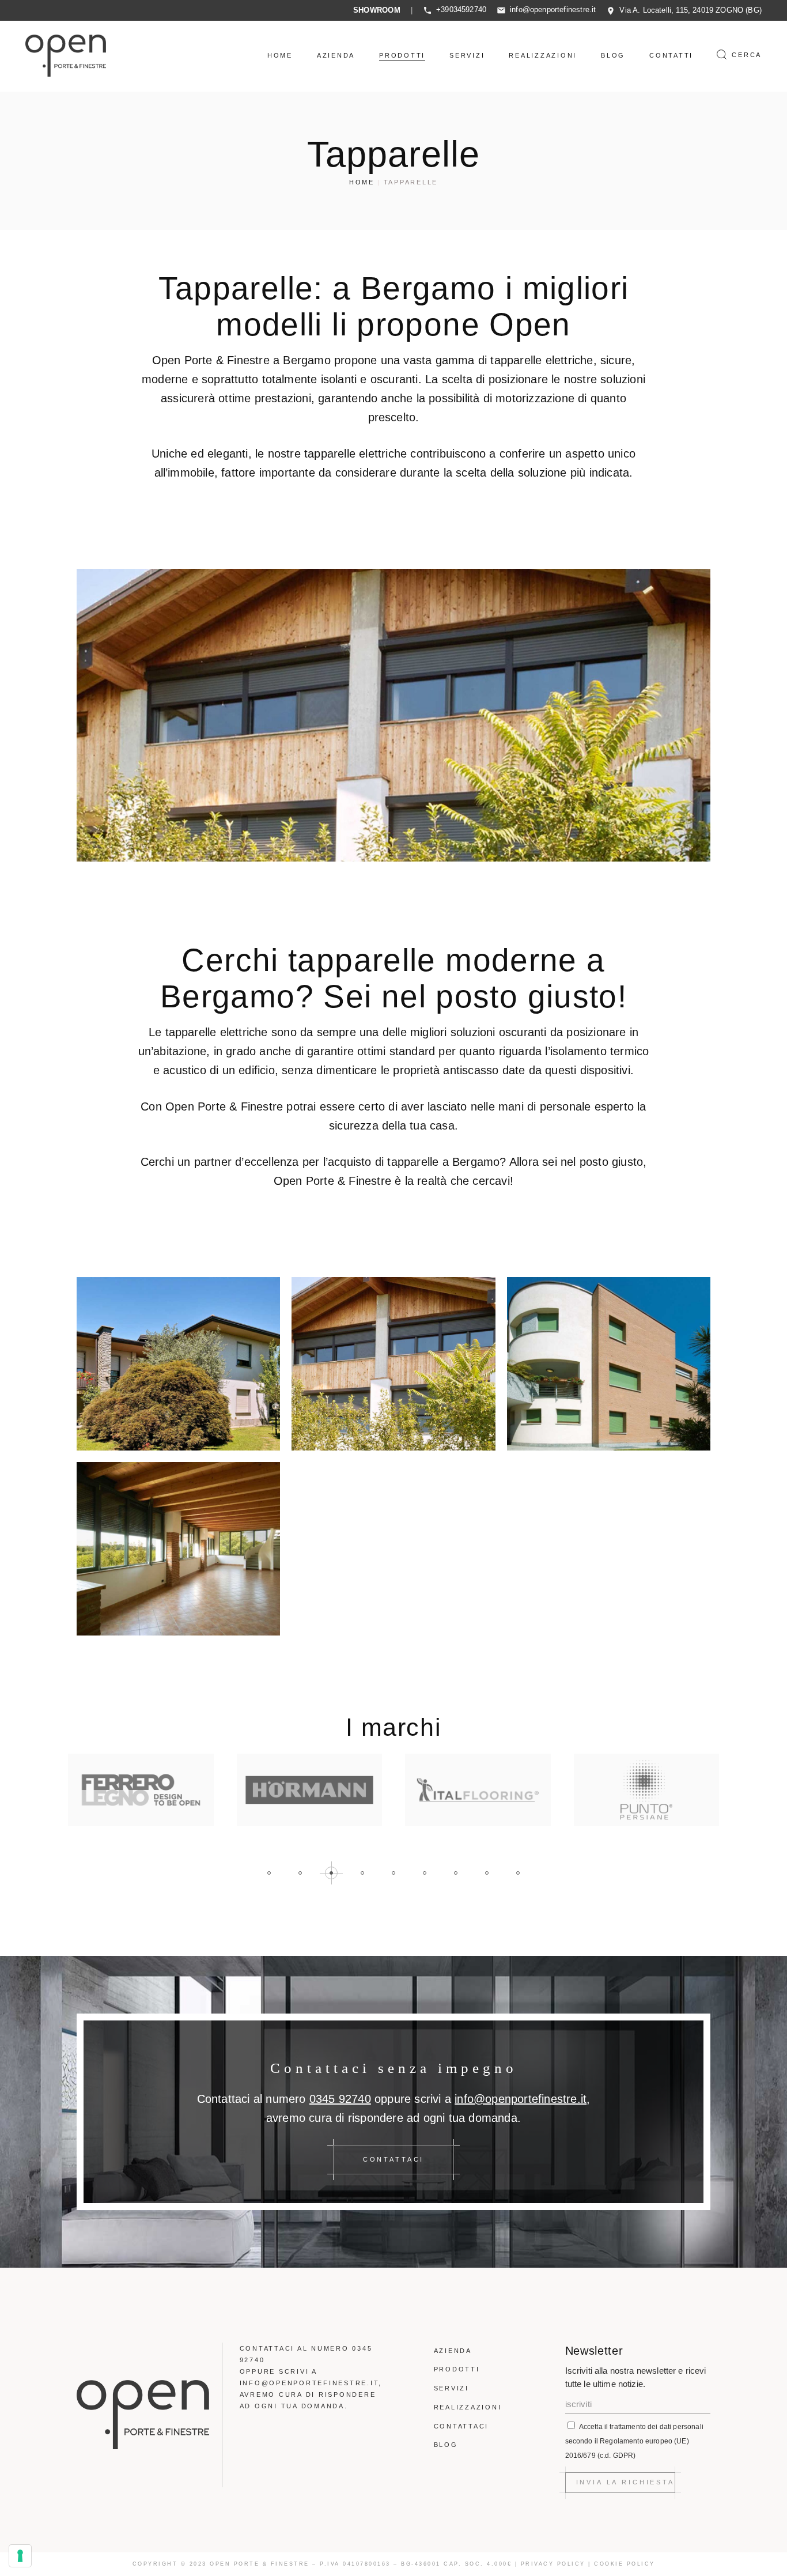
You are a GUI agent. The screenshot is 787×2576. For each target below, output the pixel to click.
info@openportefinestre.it (553, 10)
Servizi (451, 2388)
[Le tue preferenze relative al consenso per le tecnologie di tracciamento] (20, 2556)
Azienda (453, 2351)
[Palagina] (647, 1790)
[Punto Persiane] (478, 1790)
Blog (446, 2445)
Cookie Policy (625, 2564)
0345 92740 (340, 2099)
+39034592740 (461, 10)
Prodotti (457, 2369)
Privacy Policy (553, 2564)
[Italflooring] (310, 1790)
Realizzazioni (468, 2407)
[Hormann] (141, 1790)
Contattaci (461, 2426)
